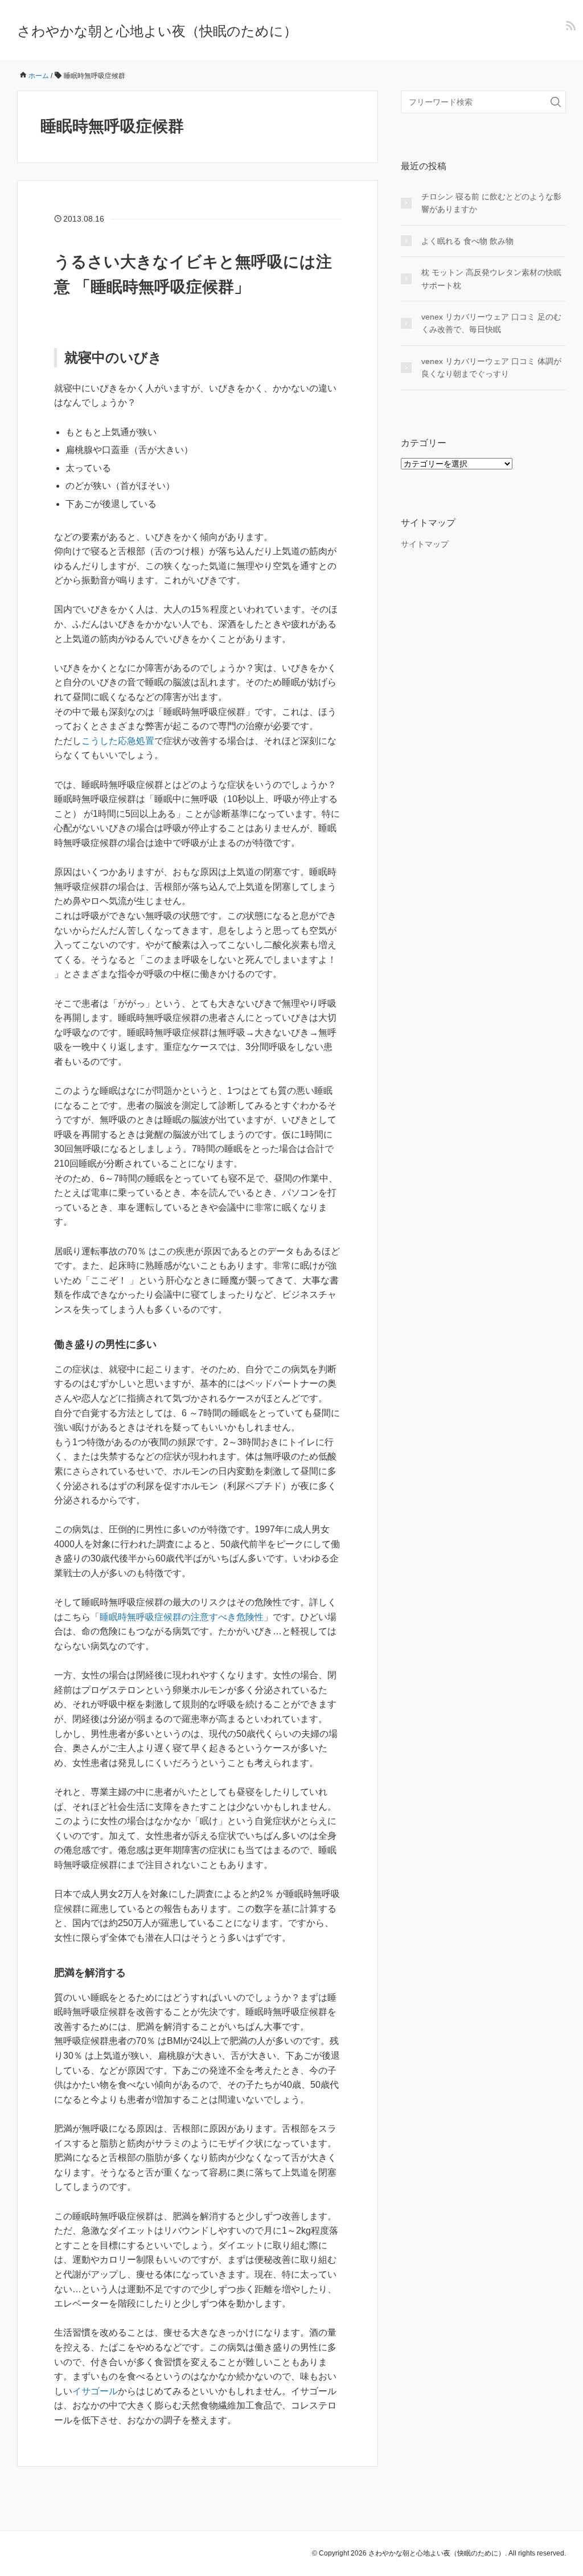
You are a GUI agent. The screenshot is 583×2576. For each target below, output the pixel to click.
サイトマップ (425, 544)
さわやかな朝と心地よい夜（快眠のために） (157, 31)
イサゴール (95, 2391)
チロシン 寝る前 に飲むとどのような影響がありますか (491, 203)
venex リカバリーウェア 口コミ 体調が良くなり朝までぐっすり (491, 367)
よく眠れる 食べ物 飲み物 (467, 241)
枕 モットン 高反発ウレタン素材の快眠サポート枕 (491, 279)
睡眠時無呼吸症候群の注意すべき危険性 (182, 1617)
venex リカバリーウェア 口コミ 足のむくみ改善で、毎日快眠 (491, 323)
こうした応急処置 (118, 741)
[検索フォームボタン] (556, 102)
